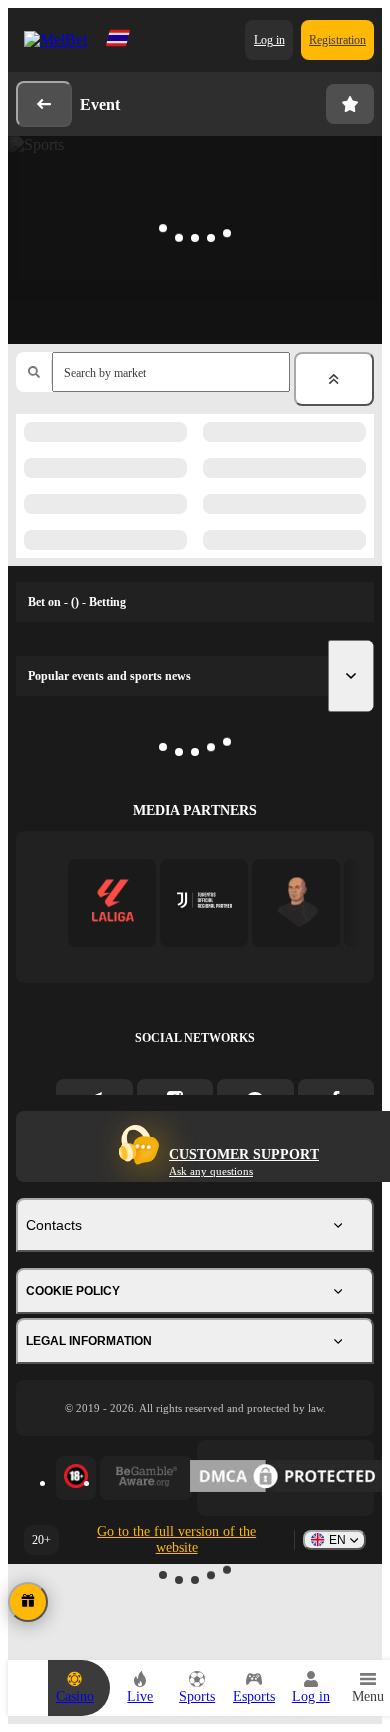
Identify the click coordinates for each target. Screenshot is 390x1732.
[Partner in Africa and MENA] (204, 902)
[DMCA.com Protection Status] (285, 1478)
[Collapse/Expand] (334, 379)
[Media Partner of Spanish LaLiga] (112, 902)
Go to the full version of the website (176, 1539)
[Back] (44, 104)
